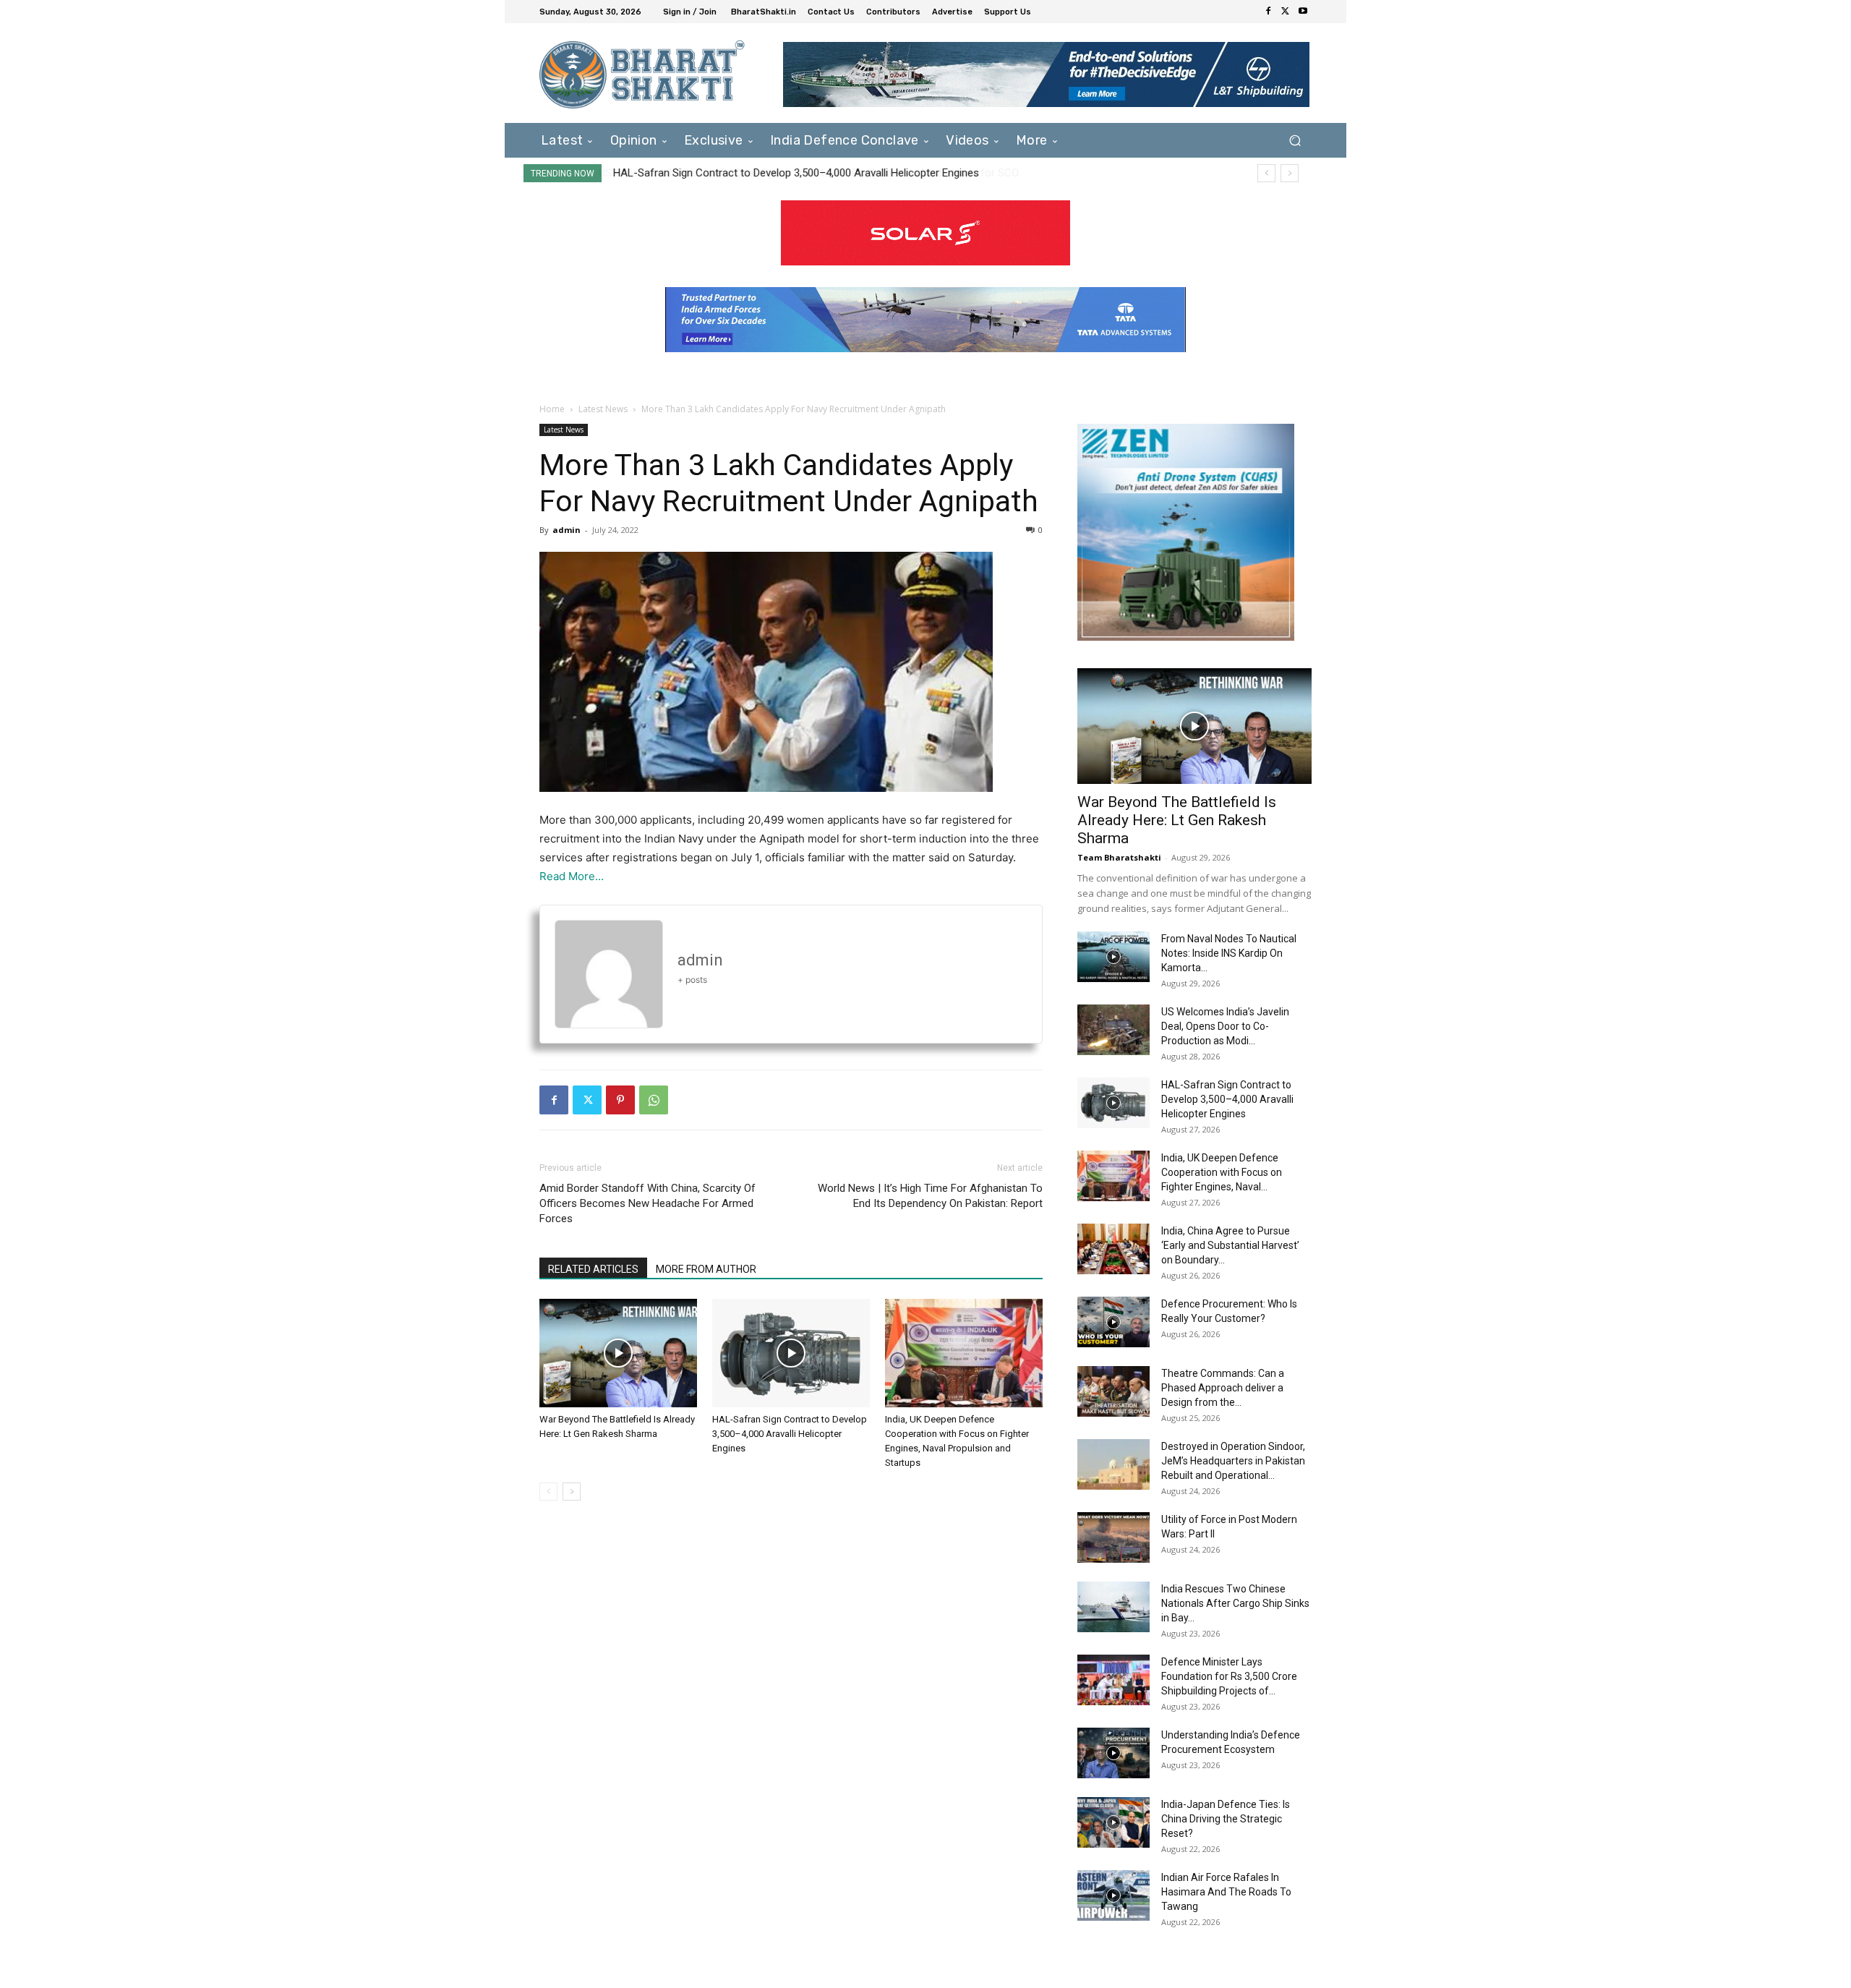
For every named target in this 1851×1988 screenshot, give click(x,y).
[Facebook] (1268, 12)
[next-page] (572, 1492)
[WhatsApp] (654, 1100)
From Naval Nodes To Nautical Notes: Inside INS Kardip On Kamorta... (1229, 953)
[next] (1290, 173)
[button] (1295, 140)
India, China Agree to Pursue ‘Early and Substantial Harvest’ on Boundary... (1230, 1245)
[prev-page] (548, 1492)
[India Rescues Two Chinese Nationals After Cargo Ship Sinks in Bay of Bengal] (1113, 1607)
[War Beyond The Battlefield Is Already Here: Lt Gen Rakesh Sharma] (618, 1353)
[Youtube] (1303, 12)
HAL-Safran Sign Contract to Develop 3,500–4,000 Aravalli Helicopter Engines (795, 173)
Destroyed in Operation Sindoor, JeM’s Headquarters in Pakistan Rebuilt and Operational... (1233, 1461)
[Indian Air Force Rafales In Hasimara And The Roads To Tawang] (1113, 1895)
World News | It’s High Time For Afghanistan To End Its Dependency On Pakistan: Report (930, 1196)
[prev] (1266, 173)
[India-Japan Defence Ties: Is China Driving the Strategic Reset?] (1113, 1822)
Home (552, 409)
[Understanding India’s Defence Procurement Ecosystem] (1113, 1753)
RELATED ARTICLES (593, 1269)
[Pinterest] (620, 1100)
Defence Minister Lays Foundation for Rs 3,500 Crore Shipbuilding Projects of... (1229, 1676)
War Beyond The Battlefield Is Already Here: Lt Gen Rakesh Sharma (1177, 820)
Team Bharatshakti (1119, 857)
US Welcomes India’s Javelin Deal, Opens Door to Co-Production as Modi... (1225, 1026)
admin (567, 530)
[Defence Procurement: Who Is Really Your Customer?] (1113, 1322)
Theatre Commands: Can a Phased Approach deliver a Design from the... (1223, 1388)
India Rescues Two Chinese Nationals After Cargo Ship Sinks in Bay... (1235, 1603)
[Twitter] (1286, 12)
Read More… (572, 876)
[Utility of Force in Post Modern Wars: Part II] (1113, 1537)
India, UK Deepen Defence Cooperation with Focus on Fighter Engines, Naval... (1222, 1172)
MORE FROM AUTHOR (706, 1269)
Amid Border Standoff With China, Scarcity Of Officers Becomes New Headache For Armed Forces (647, 1203)
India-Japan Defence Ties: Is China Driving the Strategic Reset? (1226, 1819)
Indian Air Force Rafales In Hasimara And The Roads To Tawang (1226, 1892)
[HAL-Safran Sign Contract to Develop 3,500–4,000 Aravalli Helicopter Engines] (791, 1353)
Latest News (603, 409)
